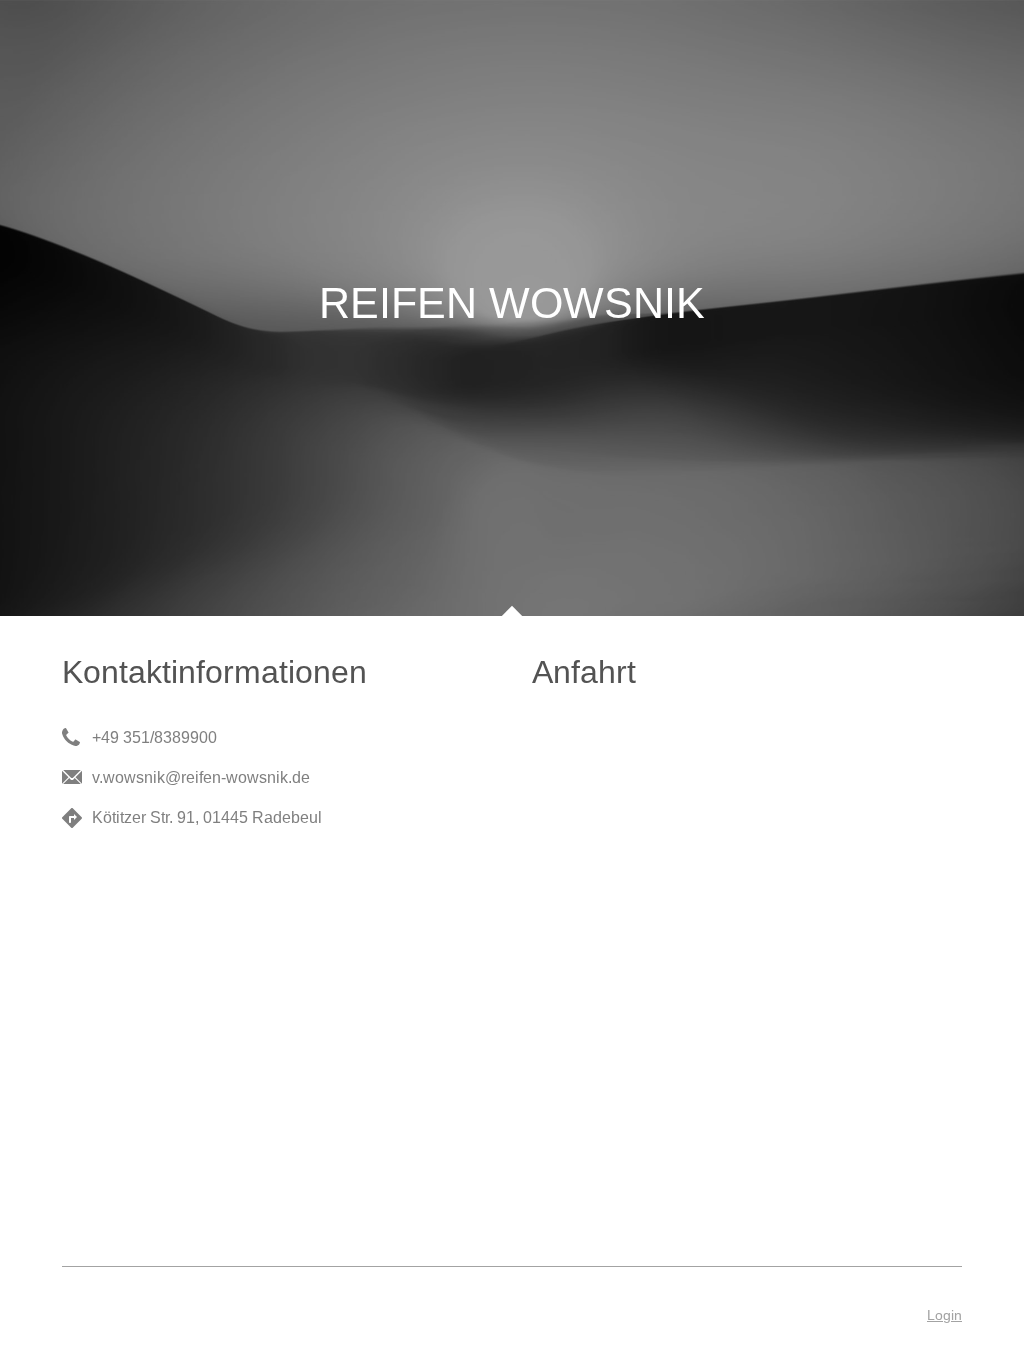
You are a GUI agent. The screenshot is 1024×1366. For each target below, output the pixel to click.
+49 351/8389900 (154, 737)
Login (944, 1315)
